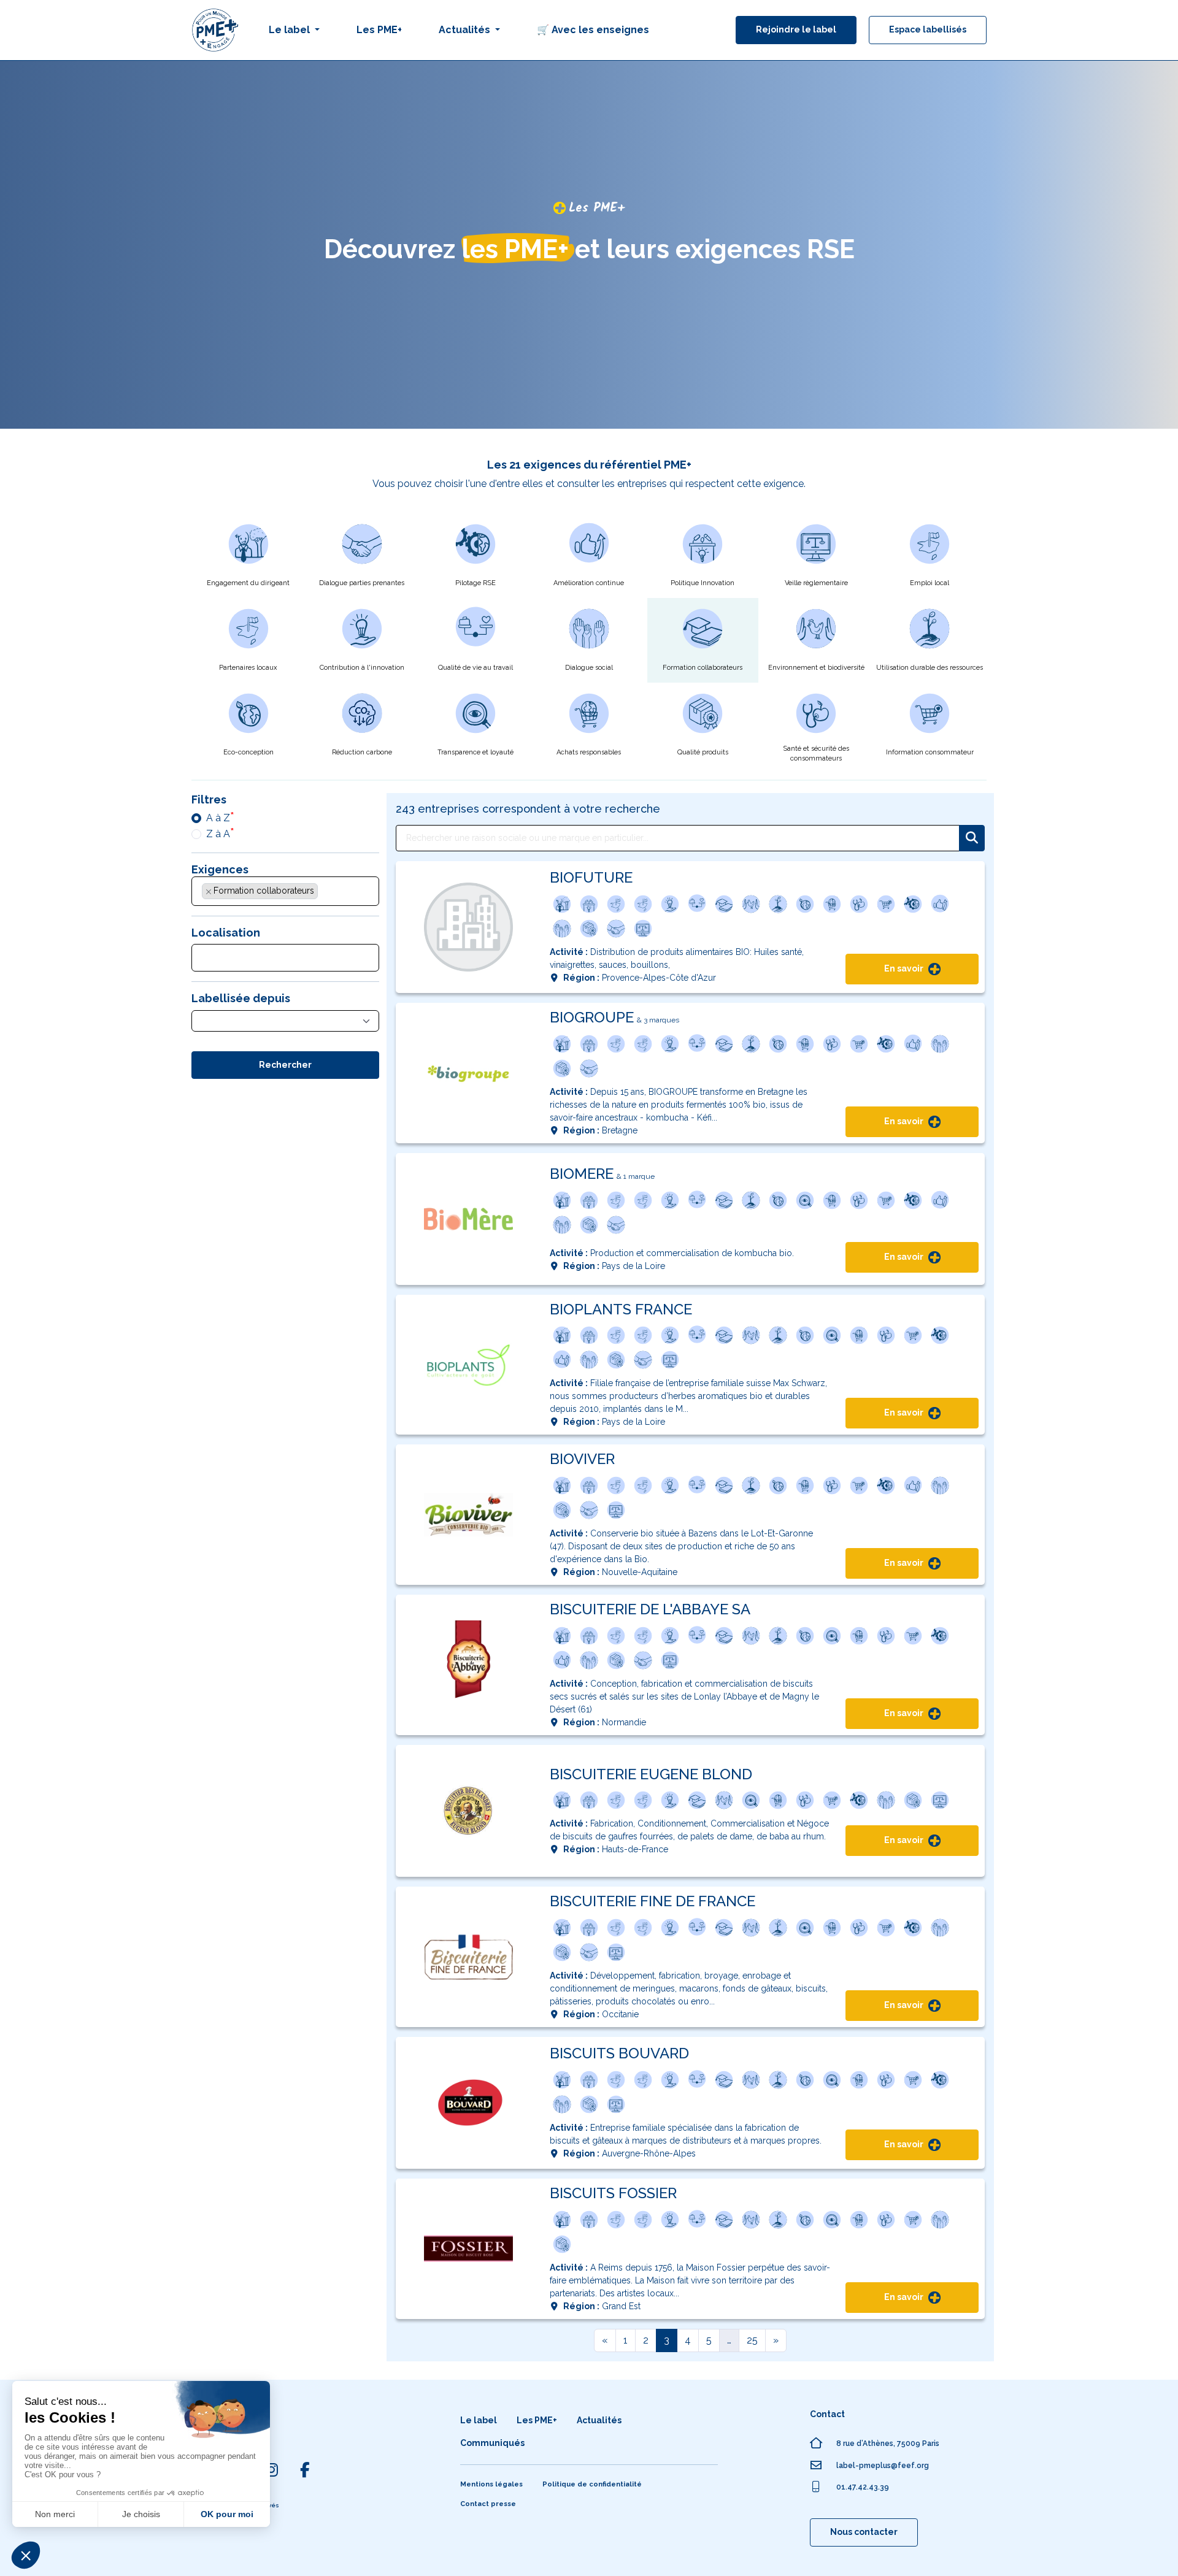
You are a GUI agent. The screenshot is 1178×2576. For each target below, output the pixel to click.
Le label (479, 2420)
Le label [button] (291, 30)
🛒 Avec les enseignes (593, 30)
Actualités (599, 2420)
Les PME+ (379, 30)
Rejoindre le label (796, 29)
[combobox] (285, 891)
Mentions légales (491, 2484)
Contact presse (488, 2504)
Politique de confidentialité (592, 2484)
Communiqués (492, 2443)
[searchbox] (328, 894)
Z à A (218, 834)
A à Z (218, 818)
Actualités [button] (466, 30)
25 (752, 2340)
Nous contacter (864, 2532)
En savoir (905, 968)
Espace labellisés (928, 29)
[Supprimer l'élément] (209, 892)
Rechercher (285, 1065)
